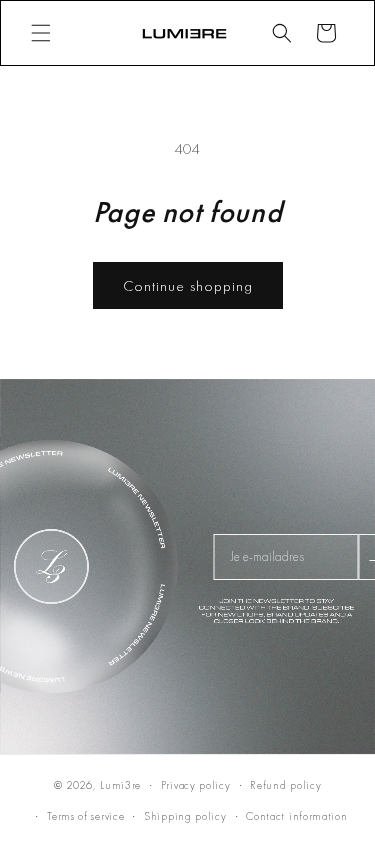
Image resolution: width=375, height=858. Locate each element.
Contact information (296, 816)
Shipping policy (185, 816)
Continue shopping (188, 286)
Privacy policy (196, 785)
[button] (41, 33)
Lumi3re (120, 785)
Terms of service (85, 816)
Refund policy (285, 785)
